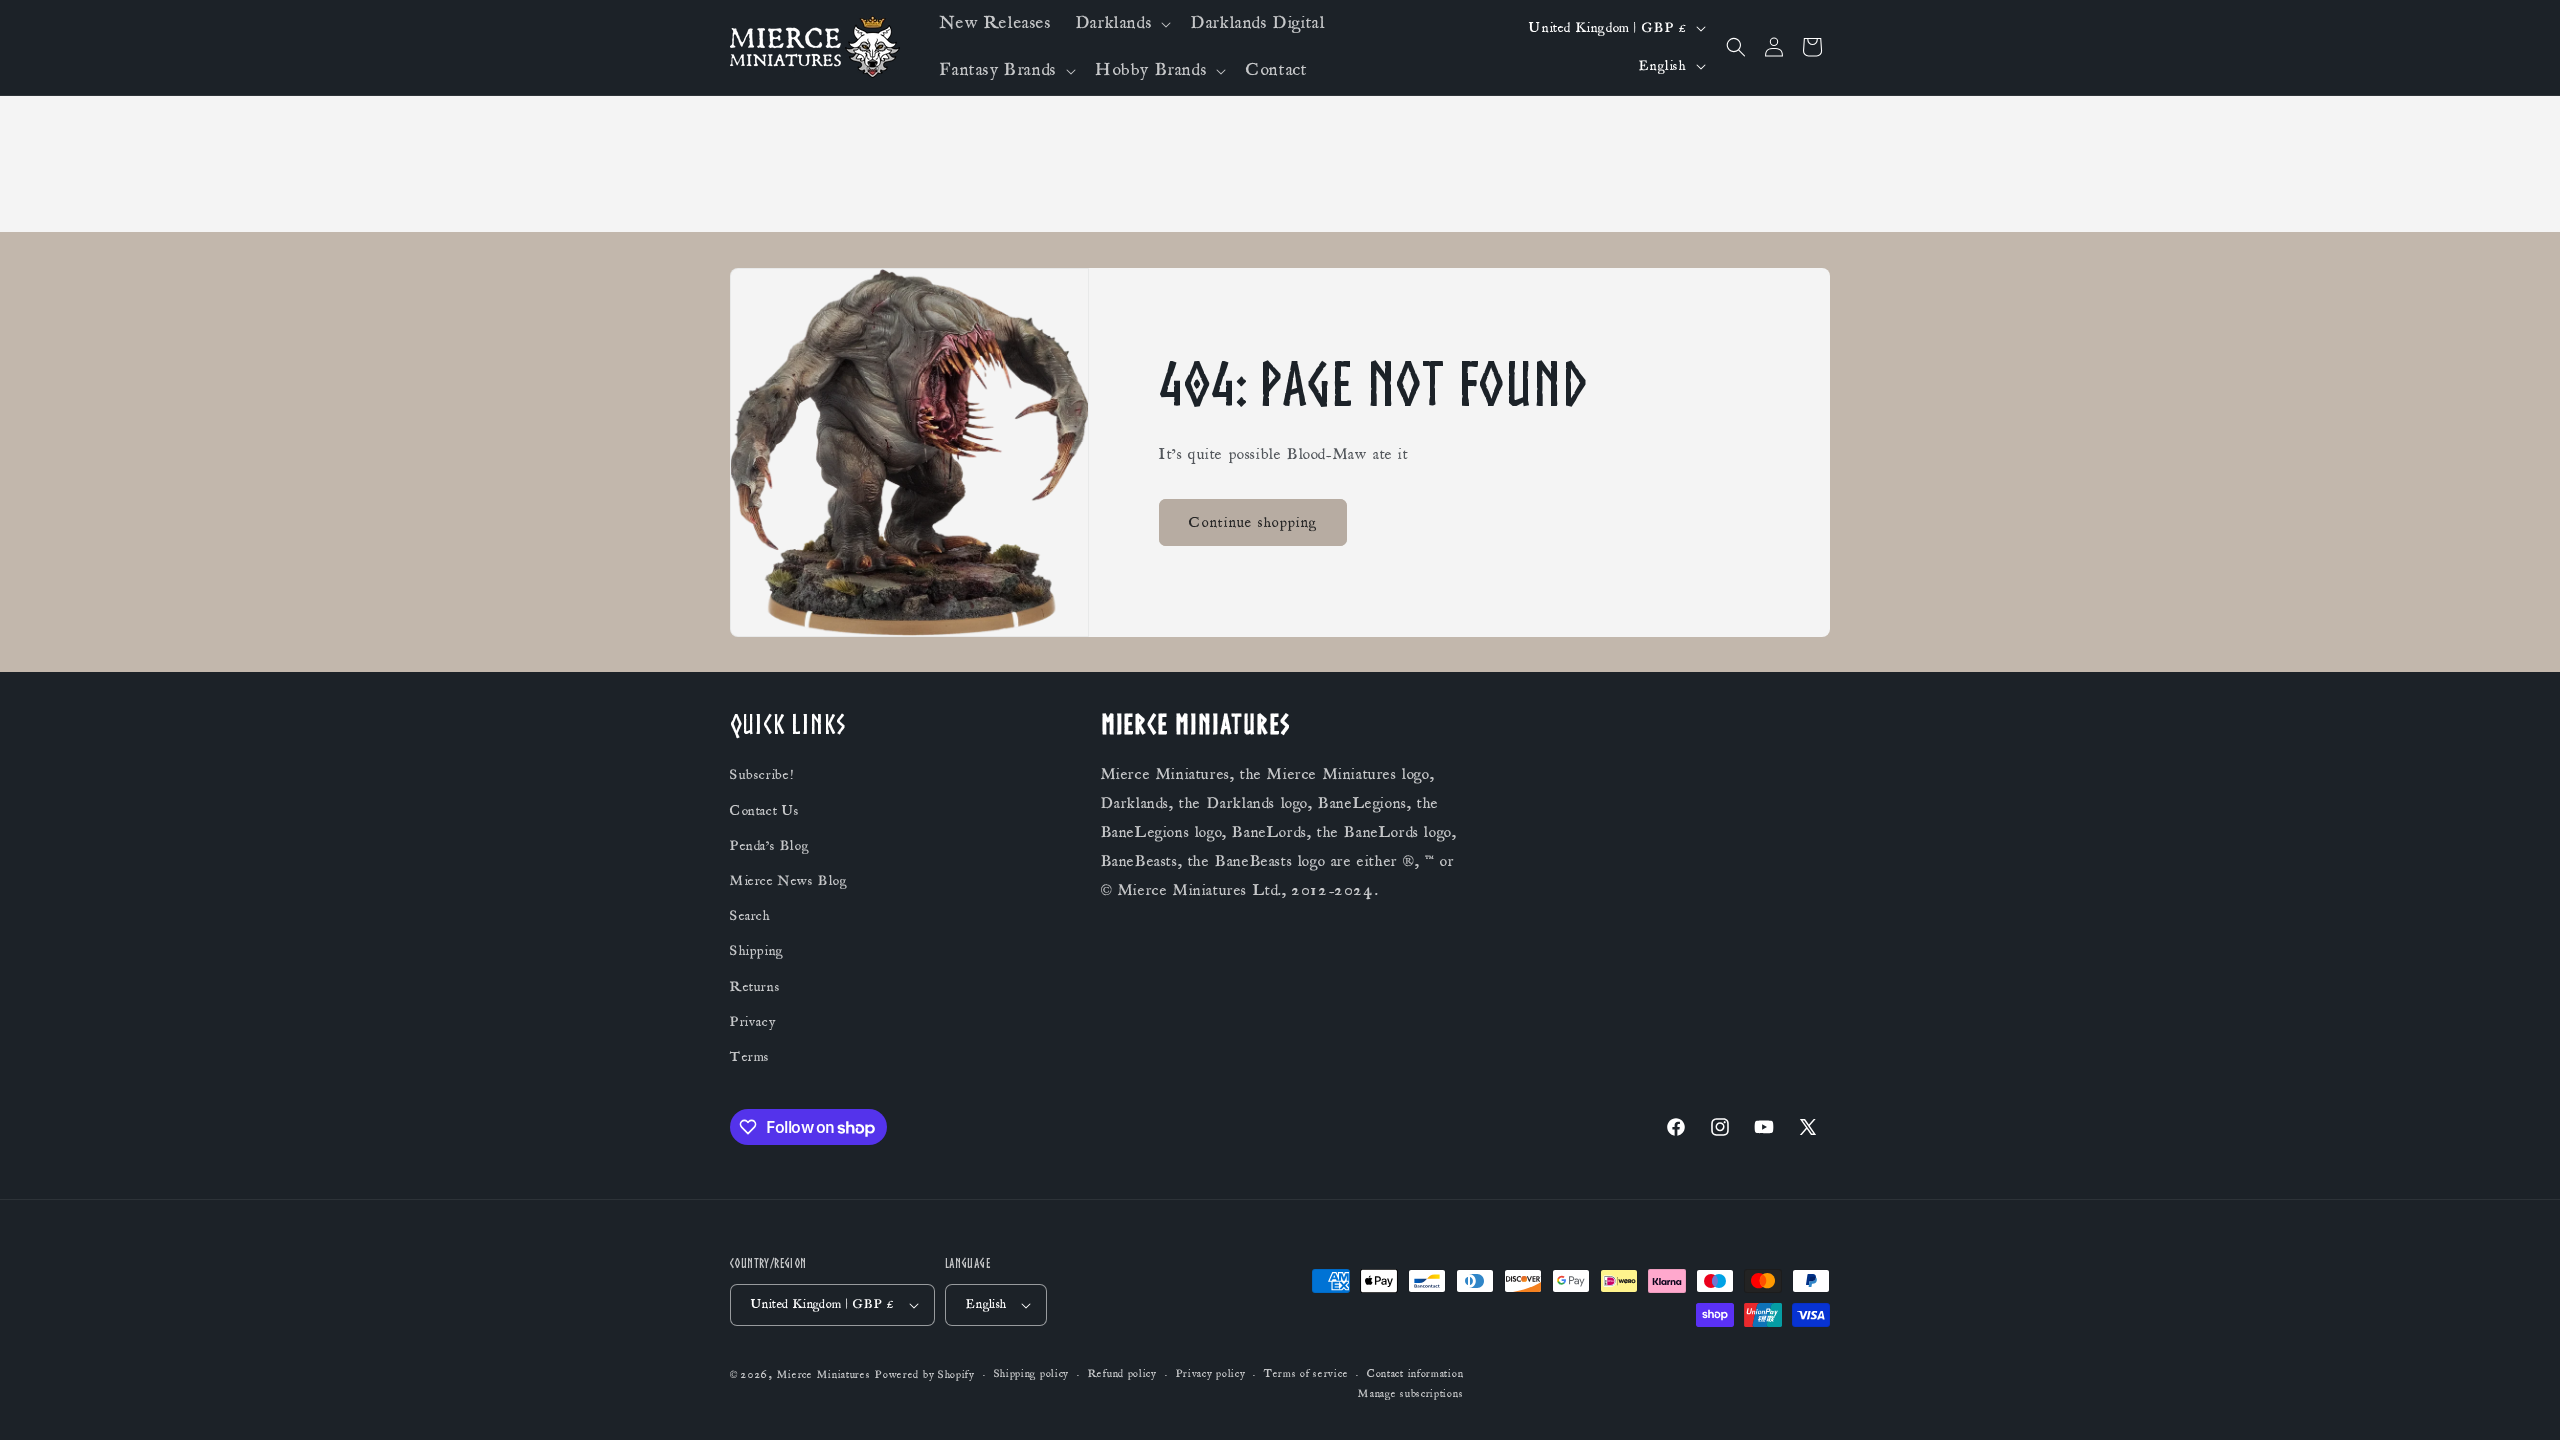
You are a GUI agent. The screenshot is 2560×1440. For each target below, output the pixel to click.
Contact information (1415, 1375)
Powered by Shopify (925, 1375)
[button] (1121, 23)
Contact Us (765, 811)
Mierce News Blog (789, 881)
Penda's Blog (769, 846)
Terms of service (1306, 1375)
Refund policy (1122, 1375)
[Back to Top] (2520, 1400)
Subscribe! (762, 776)
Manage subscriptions (1410, 1394)
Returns (755, 987)
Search (750, 916)
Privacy (752, 1022)
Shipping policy (1032, 1375)
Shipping (757, 952)
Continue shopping (1253, 521)
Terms (750, 1057)
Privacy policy (1211, 1375)
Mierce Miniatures (824, 1375)
